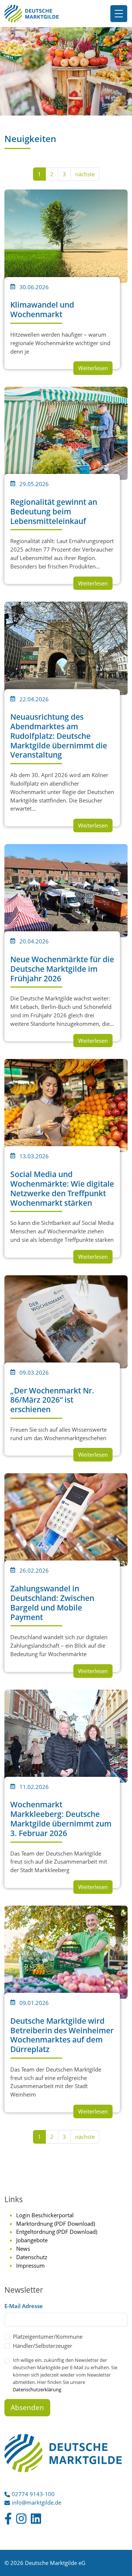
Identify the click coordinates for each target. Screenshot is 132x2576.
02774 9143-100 (33, 2494)
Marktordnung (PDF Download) (56, 2224)
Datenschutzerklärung (37, 2389)
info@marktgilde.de (36, 2502)
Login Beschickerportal (45, 2215)
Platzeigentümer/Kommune (48, 2336)
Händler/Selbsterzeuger (43, 2346)
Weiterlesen (93, 368)
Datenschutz (32, 2257)
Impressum (30, 2265)
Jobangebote (32, 2240)
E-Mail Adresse (24, 2306)
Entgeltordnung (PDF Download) (57, 2232)
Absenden (27, 2407)
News (23, 2249)
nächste (85, 174)
